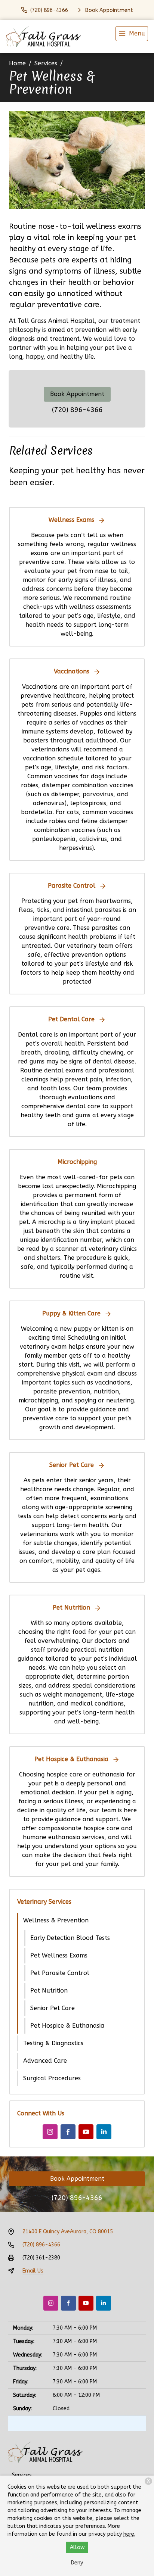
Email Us (33, 2271)
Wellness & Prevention (56, 1920)
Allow (77, 2547)
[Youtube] (86, 2132)
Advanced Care (45, 2061)
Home (17, 63)
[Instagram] (50, 2132)
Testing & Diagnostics (53, 2043)
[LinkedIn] (104, 2132)
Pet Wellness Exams (59, 1955)
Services (46, 63)
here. (129, 2534)
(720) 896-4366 (77, 410)
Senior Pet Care (53, 2008)
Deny (77, 2563)
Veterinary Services (44, 1902)
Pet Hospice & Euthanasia (67, 2026)
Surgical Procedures (52, 2078)
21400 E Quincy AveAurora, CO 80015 (68, 2232)
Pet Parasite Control (60, 1973)
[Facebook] (68, 2132)
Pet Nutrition (49, 1991)
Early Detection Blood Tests (70, 1938)
